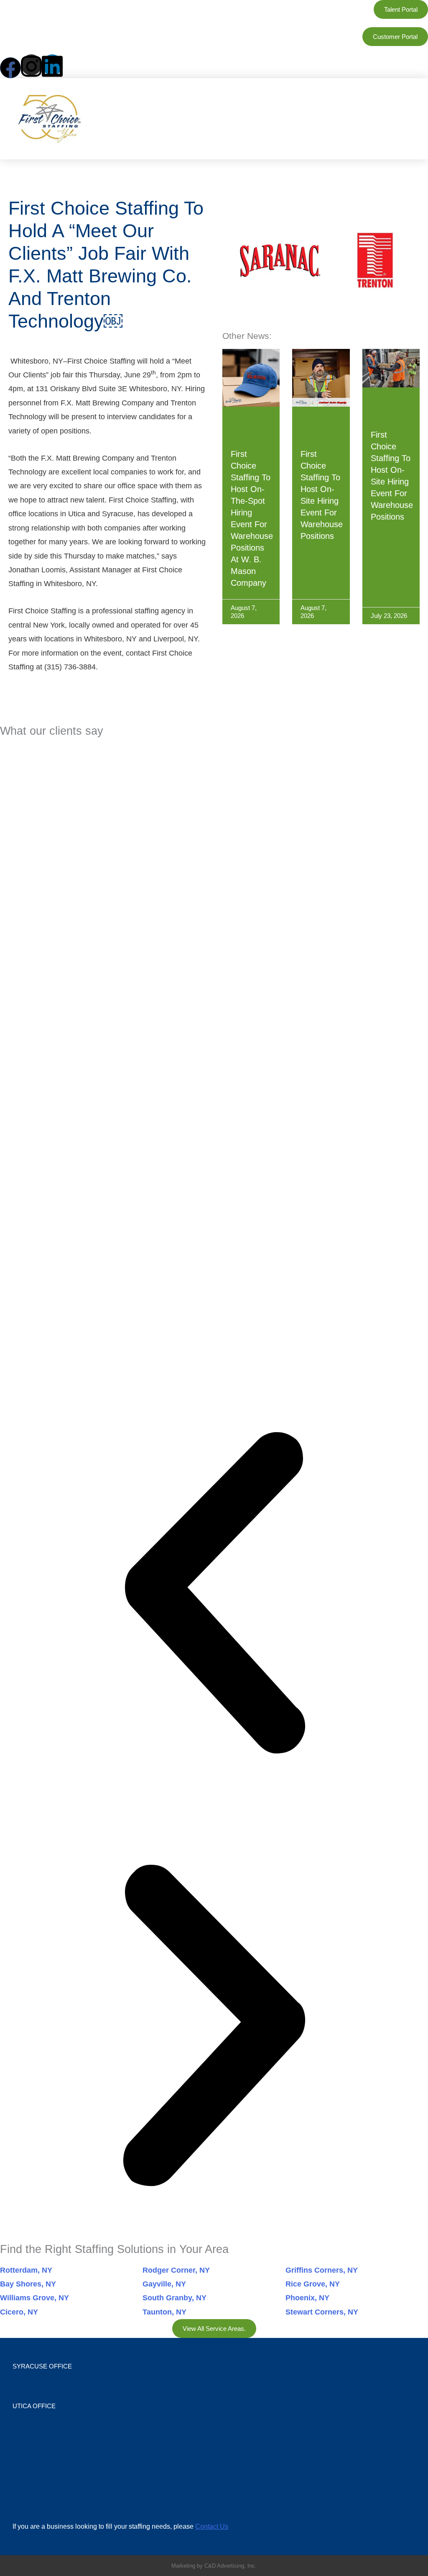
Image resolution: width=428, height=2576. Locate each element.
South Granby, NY (175, 2298)
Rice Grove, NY (313, 2284)
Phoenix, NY (307, 2298)
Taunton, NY (164, 2312)
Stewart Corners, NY (322, 2312)
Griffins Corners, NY (322, 2270)
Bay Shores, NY (28, 2284)
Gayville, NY (164, 2284)
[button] (326, 119)
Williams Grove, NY (34, 2298)
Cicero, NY (19, 2312)
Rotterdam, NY (26, 2270)
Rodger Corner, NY (176, 2270)
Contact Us (212, 2526)
